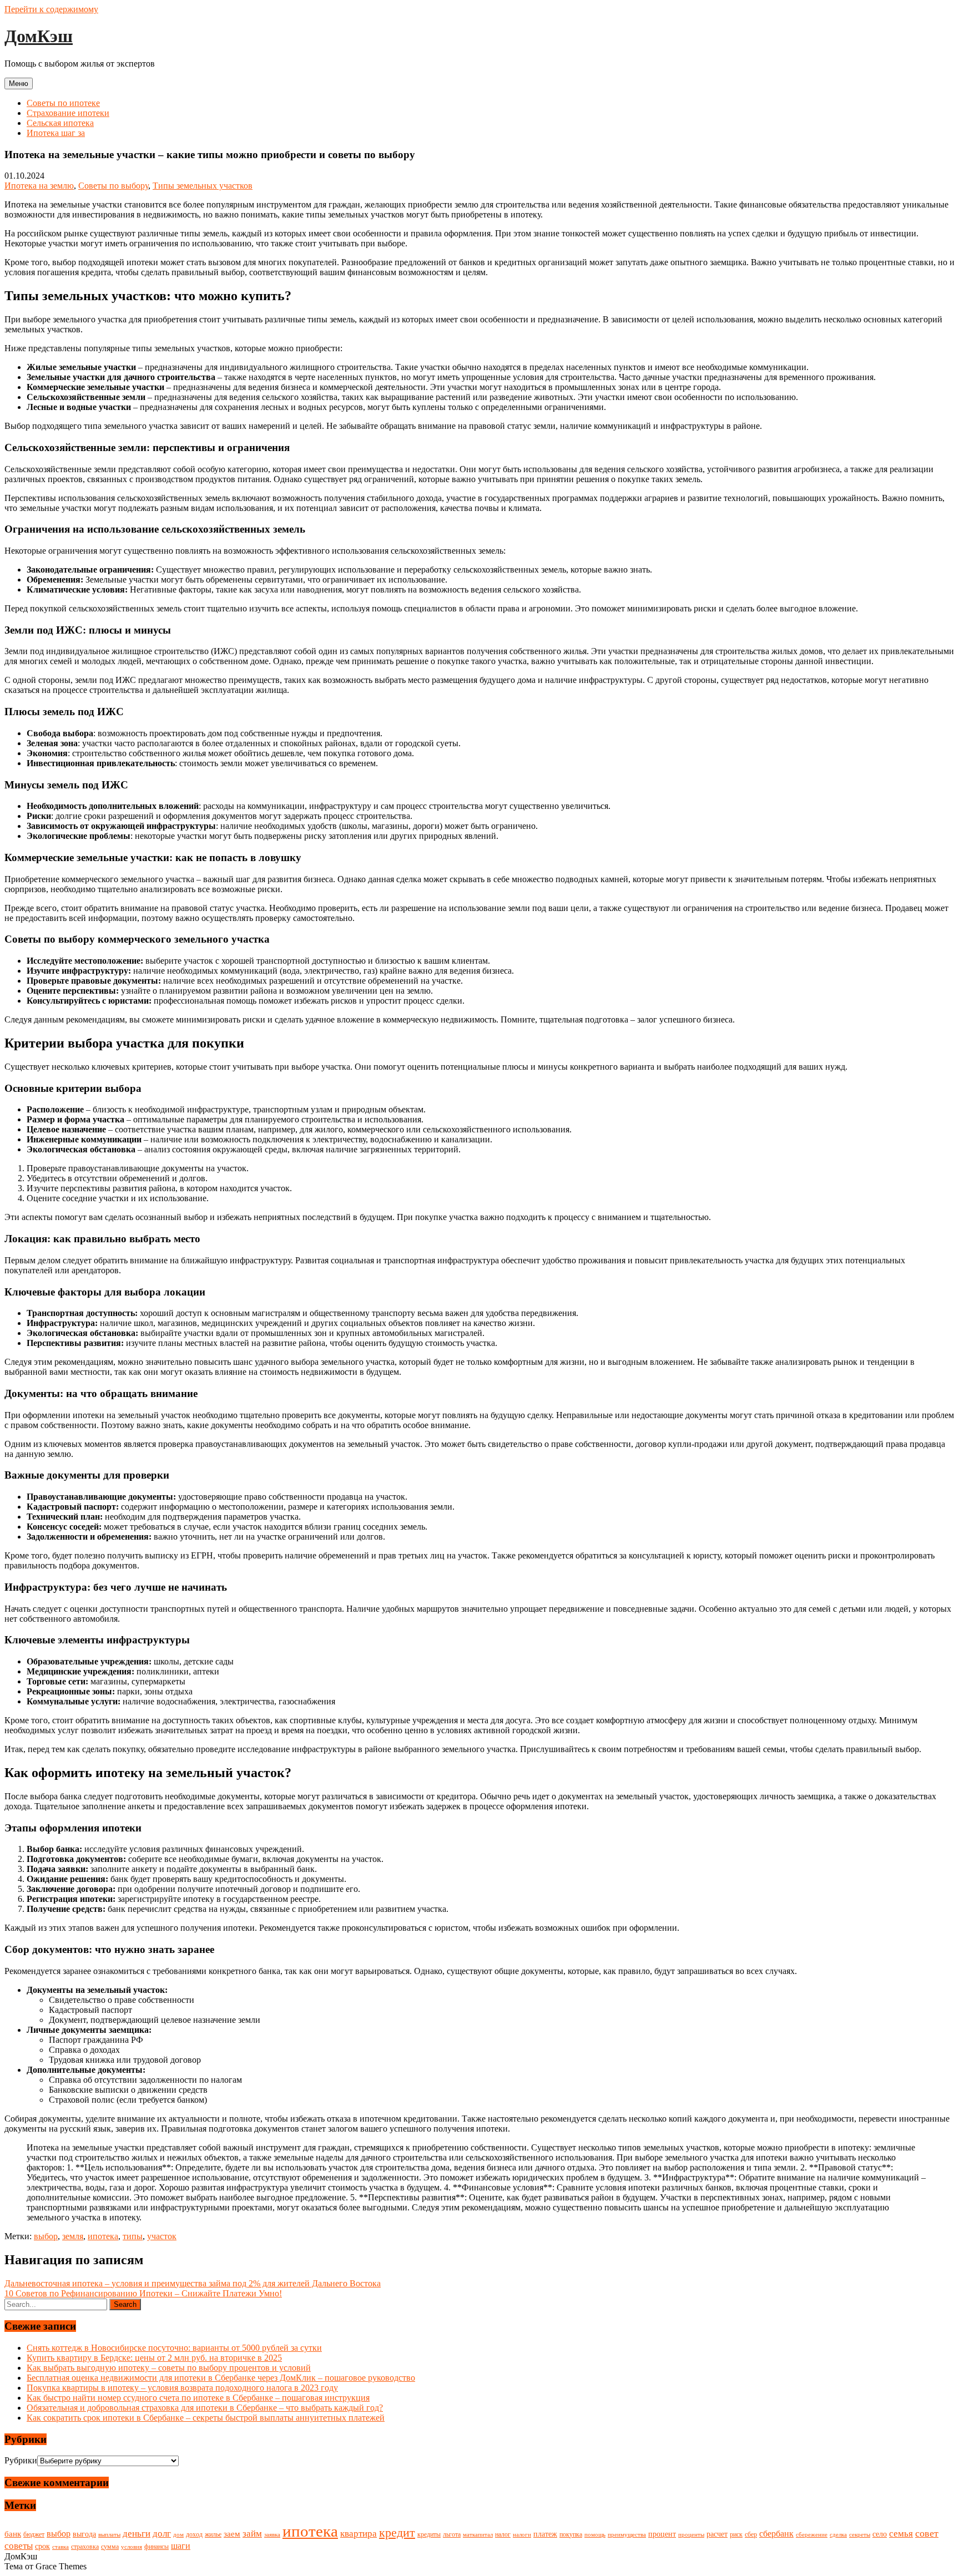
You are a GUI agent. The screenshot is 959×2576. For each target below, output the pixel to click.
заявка (272, 2535)
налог (503, 2534)
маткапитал (478, 2535)
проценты (691, 2535)
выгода (84, 2534)
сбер (751, 2534)
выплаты (109, 2535)
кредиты (429, 2534)
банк (13, 2534)
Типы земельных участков (203, 186)
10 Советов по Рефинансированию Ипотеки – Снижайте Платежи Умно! (143, 2293)
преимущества (627, 2535)
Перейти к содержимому (51, 9)
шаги (181, 2546)
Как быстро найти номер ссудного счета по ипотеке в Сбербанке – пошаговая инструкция (198, 2398)
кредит (397, 2533)
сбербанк (776, 2534)
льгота (452, 2534)
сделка (838, 2535)
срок (42, 2546)
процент (662, 2534)
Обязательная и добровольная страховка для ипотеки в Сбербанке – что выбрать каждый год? (205, 2408)
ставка (60, 2547)
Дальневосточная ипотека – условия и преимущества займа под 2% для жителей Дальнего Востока (193, 2283)
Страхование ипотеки (68, 113)
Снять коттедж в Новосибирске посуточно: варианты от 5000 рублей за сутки (174, 2348)
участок (162, 2236)
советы (19, 2546)
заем (232, 2534)
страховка (85, 2547)
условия (132, 2547)
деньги (137, 2534)
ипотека (103, 2236)
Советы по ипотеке (63, 103)
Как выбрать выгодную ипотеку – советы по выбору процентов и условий (169, 2368)
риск (736, 2534)
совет (927, 2533)
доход (194, 2534)
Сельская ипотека (60, 123)
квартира (359, 2534)
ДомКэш (39, 36)
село (880, 2534)
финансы (157, 2547)
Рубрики (21, 2460)
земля (73, 2236)
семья (901, 2534)
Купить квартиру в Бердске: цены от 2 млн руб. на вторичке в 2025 (154, 2358)
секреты (860, 2535)
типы (133, 2236)
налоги (522, 2535)
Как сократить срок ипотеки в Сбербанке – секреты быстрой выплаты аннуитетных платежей (206, 2418)
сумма (110, 2547)
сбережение (812, 2535)
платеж (545, 2534)
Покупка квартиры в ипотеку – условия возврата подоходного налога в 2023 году (182, 2388)
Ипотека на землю (39, 186)
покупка (571, 2534)
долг (162, 2534)
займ (252, 2534)
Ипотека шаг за (56, 133)
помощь (595, 2535)
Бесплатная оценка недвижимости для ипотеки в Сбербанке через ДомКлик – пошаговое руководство (221, 2378)
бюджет (34, 2534)
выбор (46, 2236)
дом (178, 2535)
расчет (717, 2534)
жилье (213, 2534)
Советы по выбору (113, 186)
